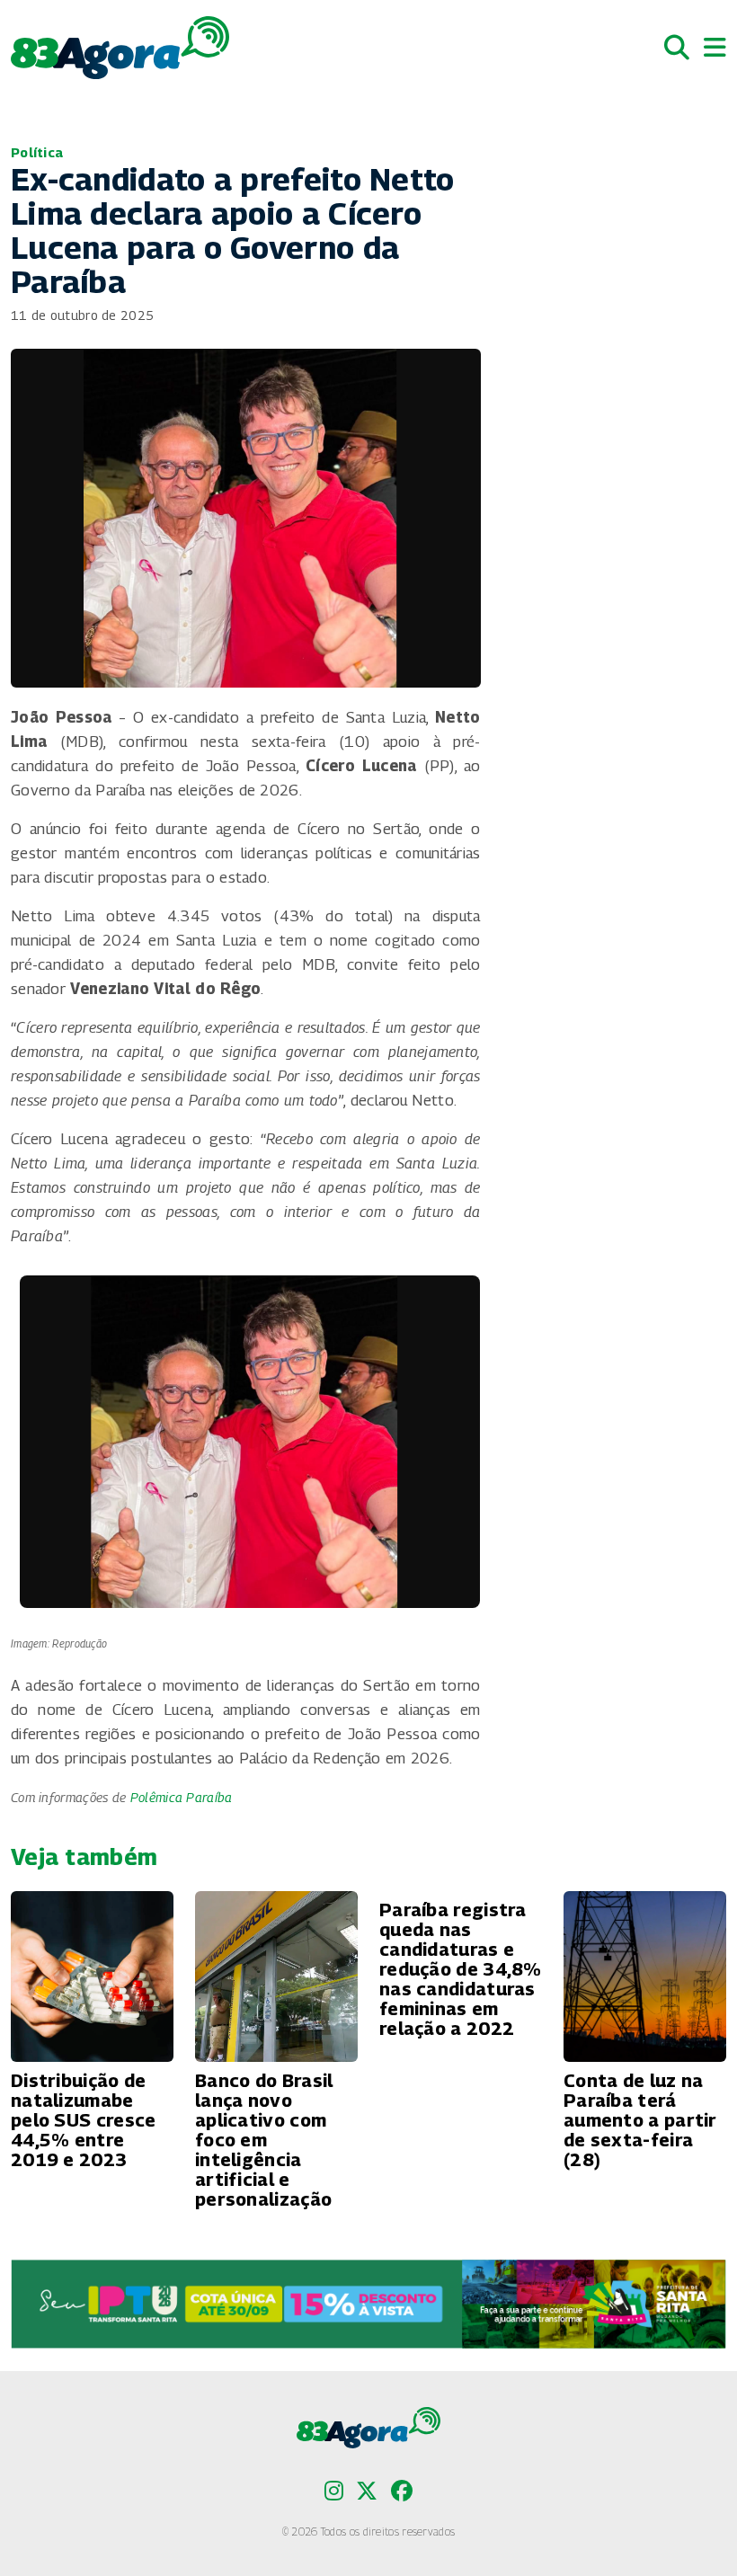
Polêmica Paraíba (182, 1797)
